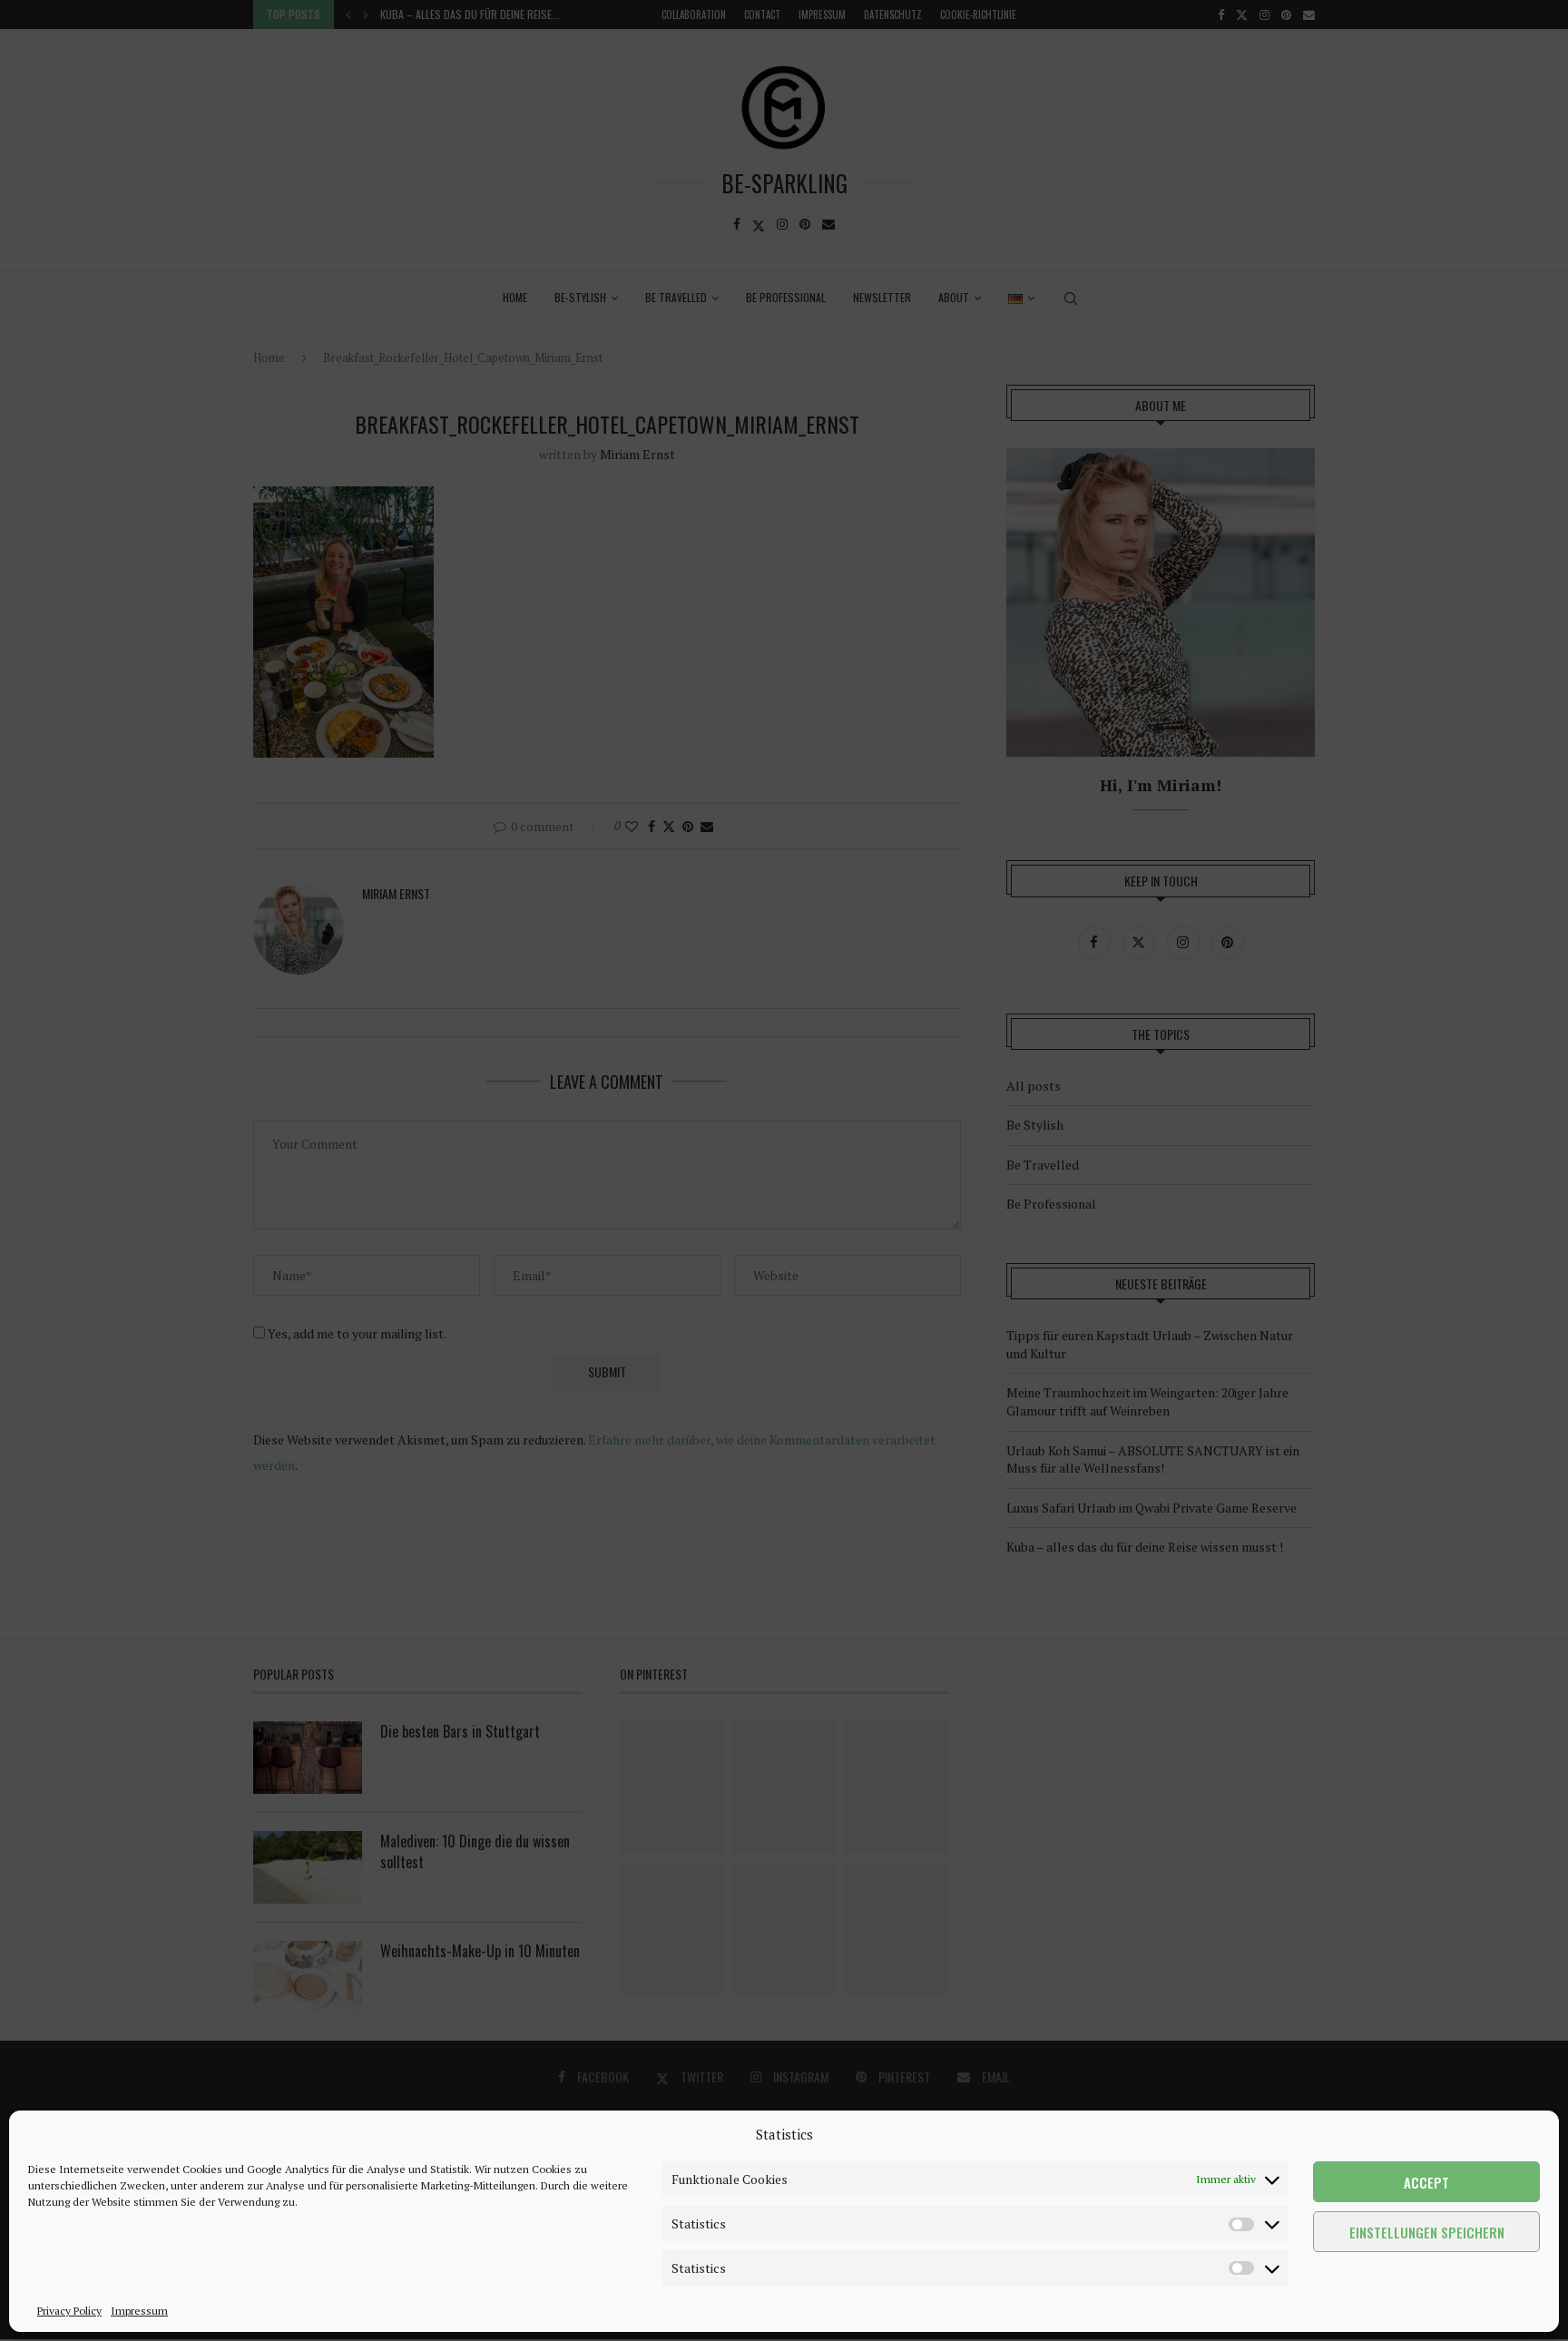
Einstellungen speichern (1427, 2232)
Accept (1426, 2182)
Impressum (139, 2311)
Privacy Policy (69, 2311)
